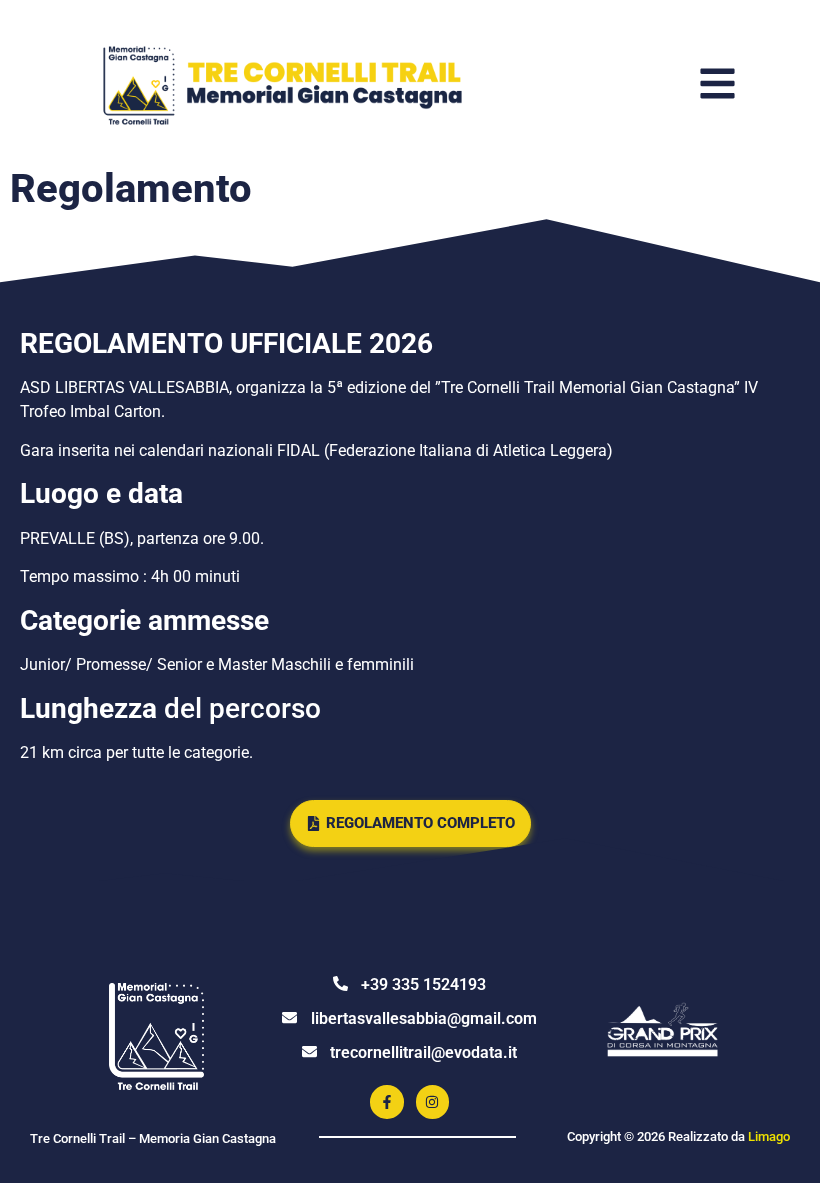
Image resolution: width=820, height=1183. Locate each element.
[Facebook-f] (387, 1102)
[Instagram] (433, 1102)
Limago (769, 1136)
